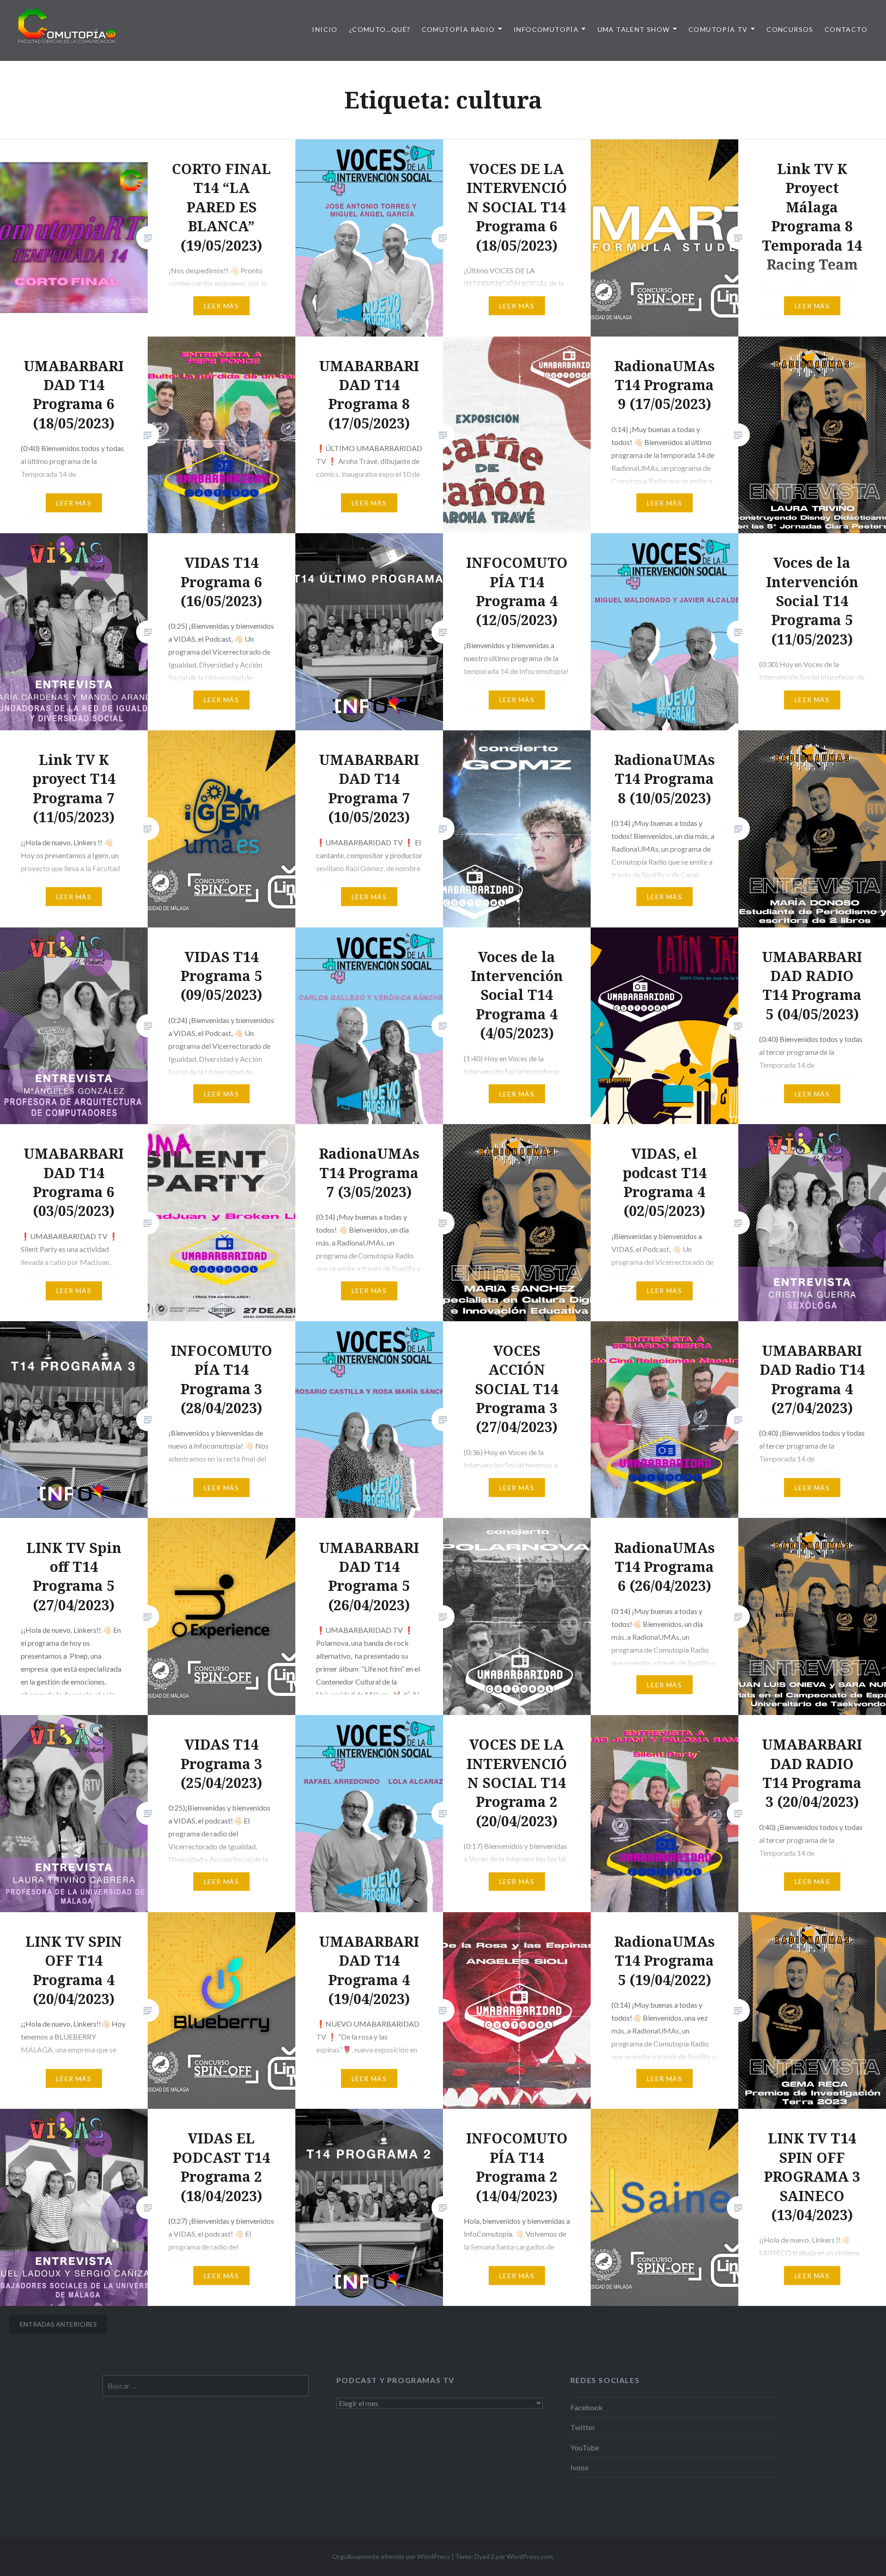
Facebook (587, 2407)
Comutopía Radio (458, 29)
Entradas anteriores (58, 2324)
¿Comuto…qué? (380, 29)
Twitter (583, 2427)
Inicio (325, 29)
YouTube (585, 2447)
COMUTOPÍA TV (718, 29)
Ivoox (579, 2467)
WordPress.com (530, 2556)
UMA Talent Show (634, 29)
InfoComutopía (546, 29)
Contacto (846, 29)
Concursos (790, 29)
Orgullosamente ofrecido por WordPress (391, 2556)
